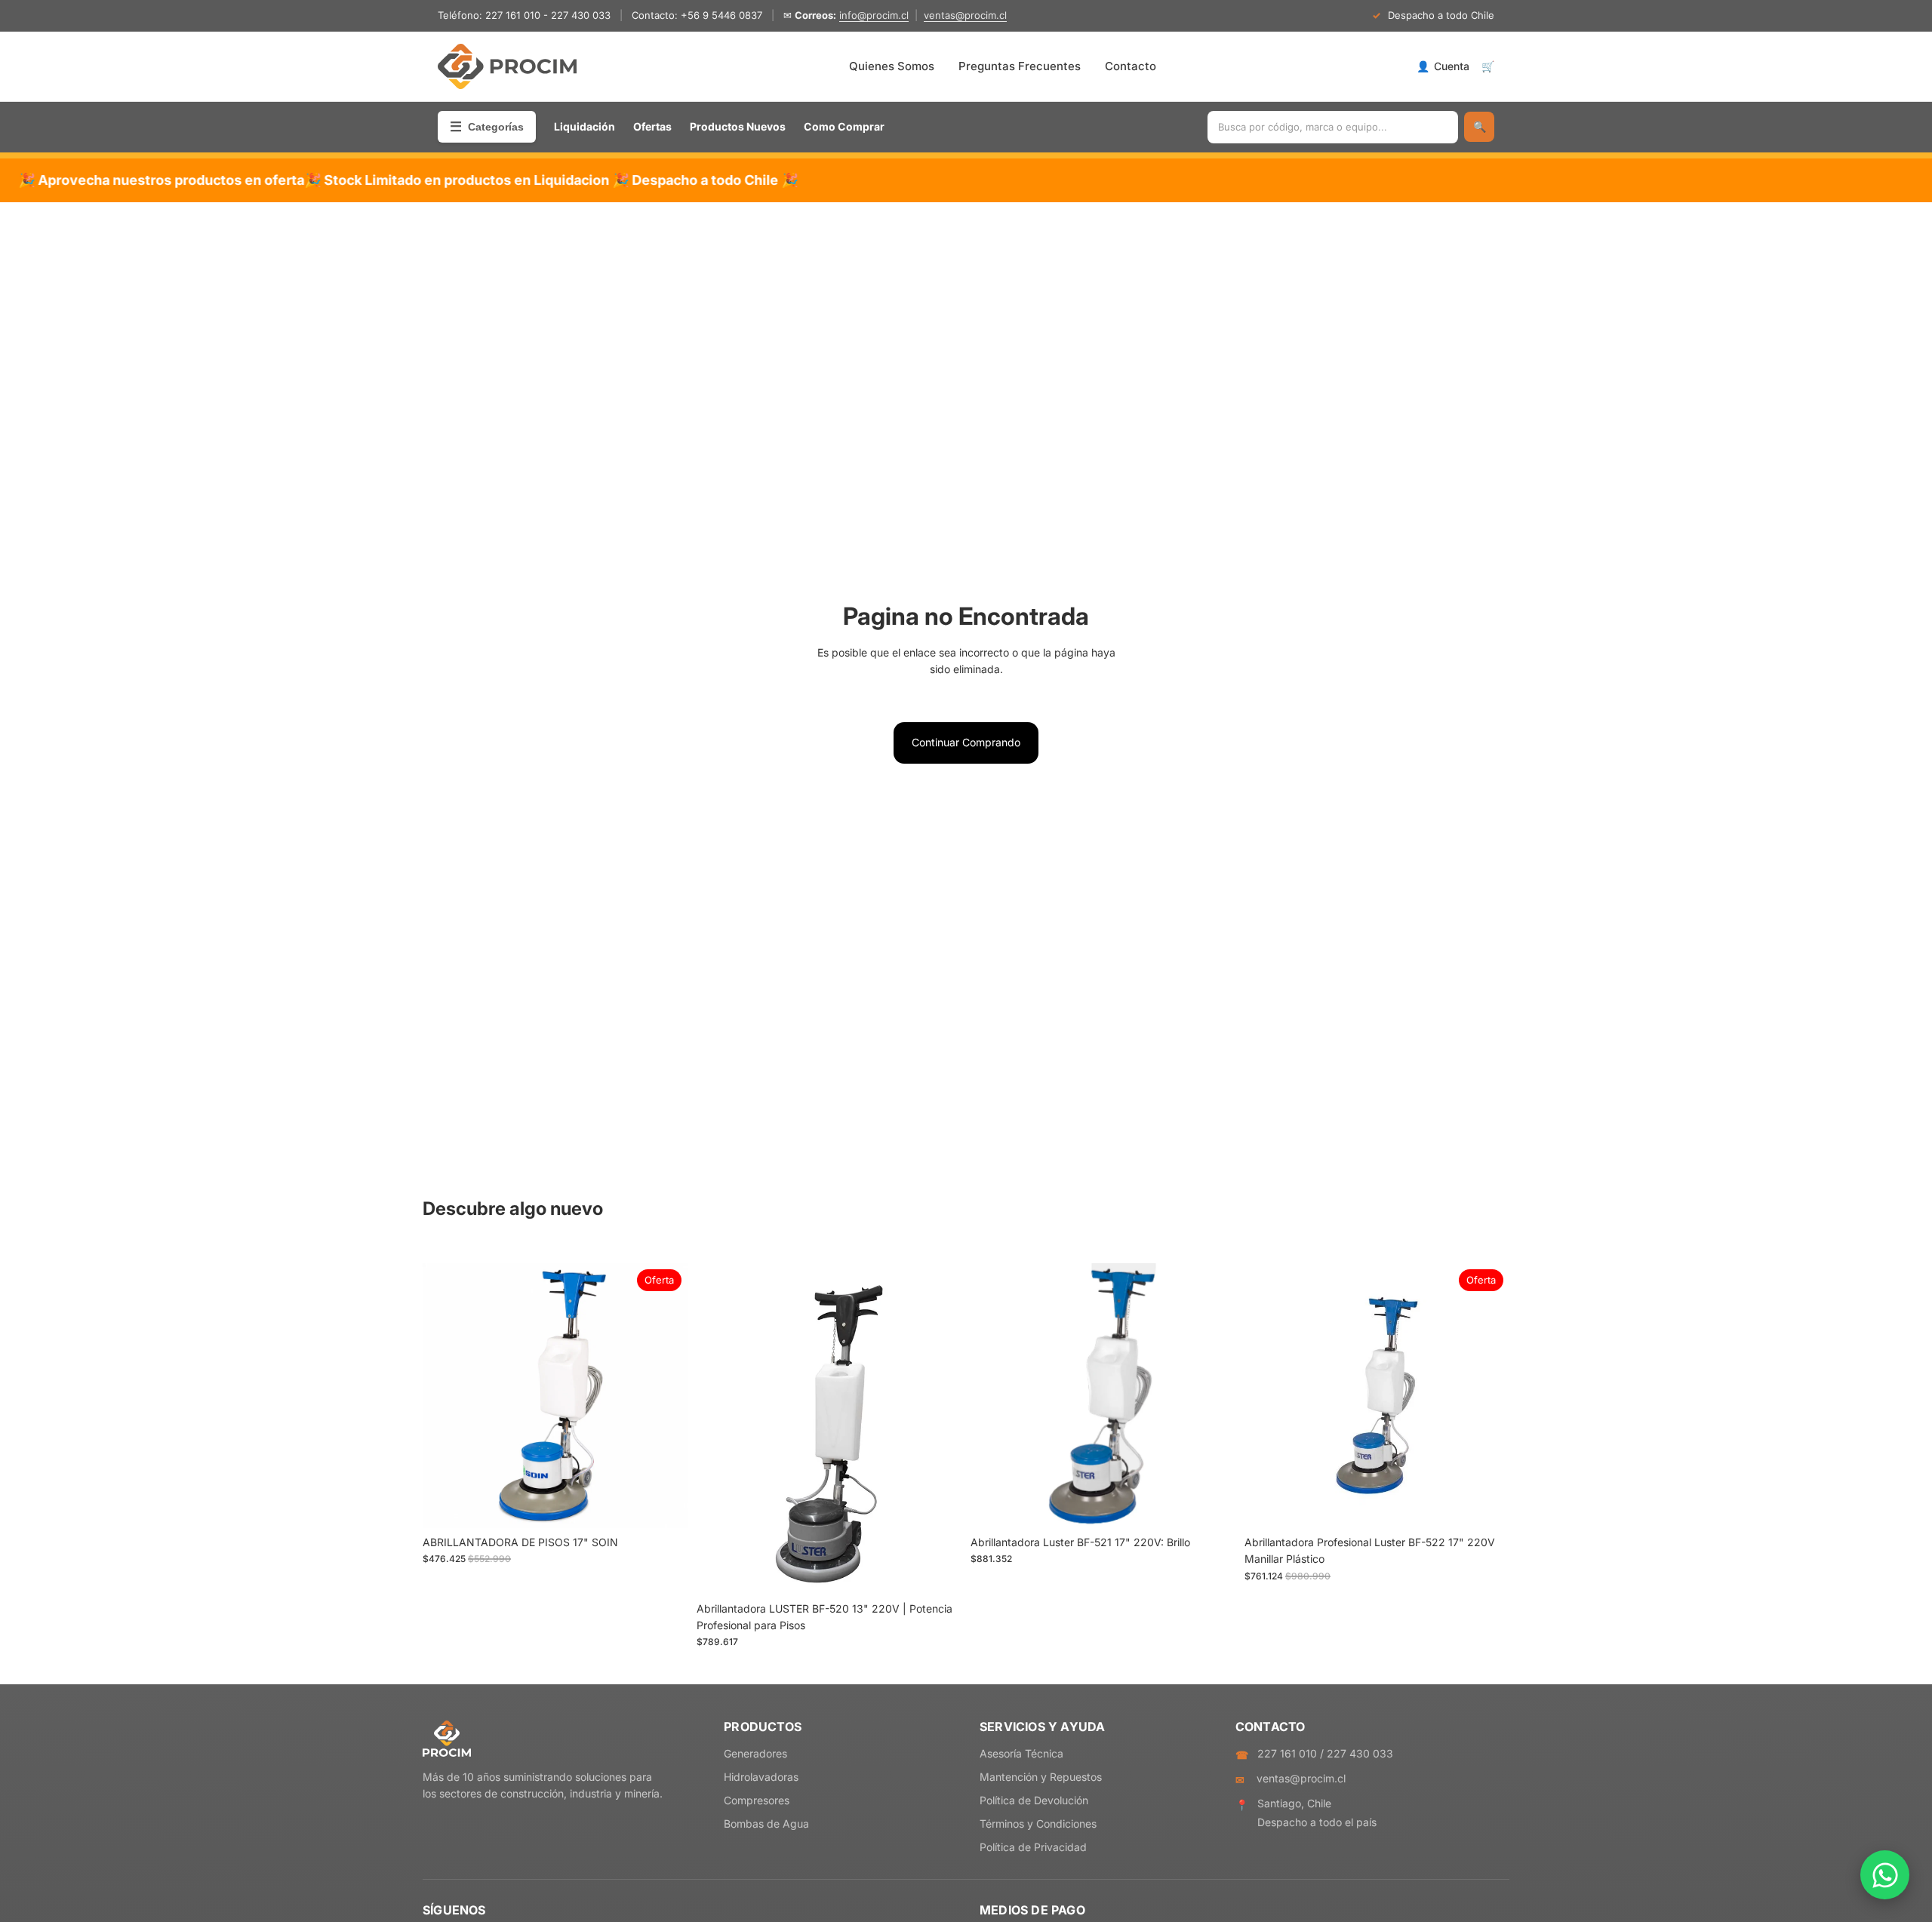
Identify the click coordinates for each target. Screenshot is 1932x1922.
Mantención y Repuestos (1041, 1777)
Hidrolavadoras (761, 1777)
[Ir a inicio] (507, 66)
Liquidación (585, 126)
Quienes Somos (892, 66)
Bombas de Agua (766, 1824)
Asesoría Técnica (1021, 1753)
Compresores (757, 1800)
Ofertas (652, 126)
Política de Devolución (1034, 1800)
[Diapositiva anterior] (445, 1395)
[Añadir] (664, 1505)
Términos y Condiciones (1038, 1824)
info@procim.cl (874, 15)
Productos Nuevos (738, 126)
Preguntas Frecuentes (1020, 66)
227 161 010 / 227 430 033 (1325, 1753)
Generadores (755, 1753)
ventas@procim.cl (965, 15)
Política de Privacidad (1033, 1847)
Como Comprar (844, 126)
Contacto (1131, 66)
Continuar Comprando (966, 742)
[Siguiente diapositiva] (665, 1395)
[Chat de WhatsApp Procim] (1885, 1875)
